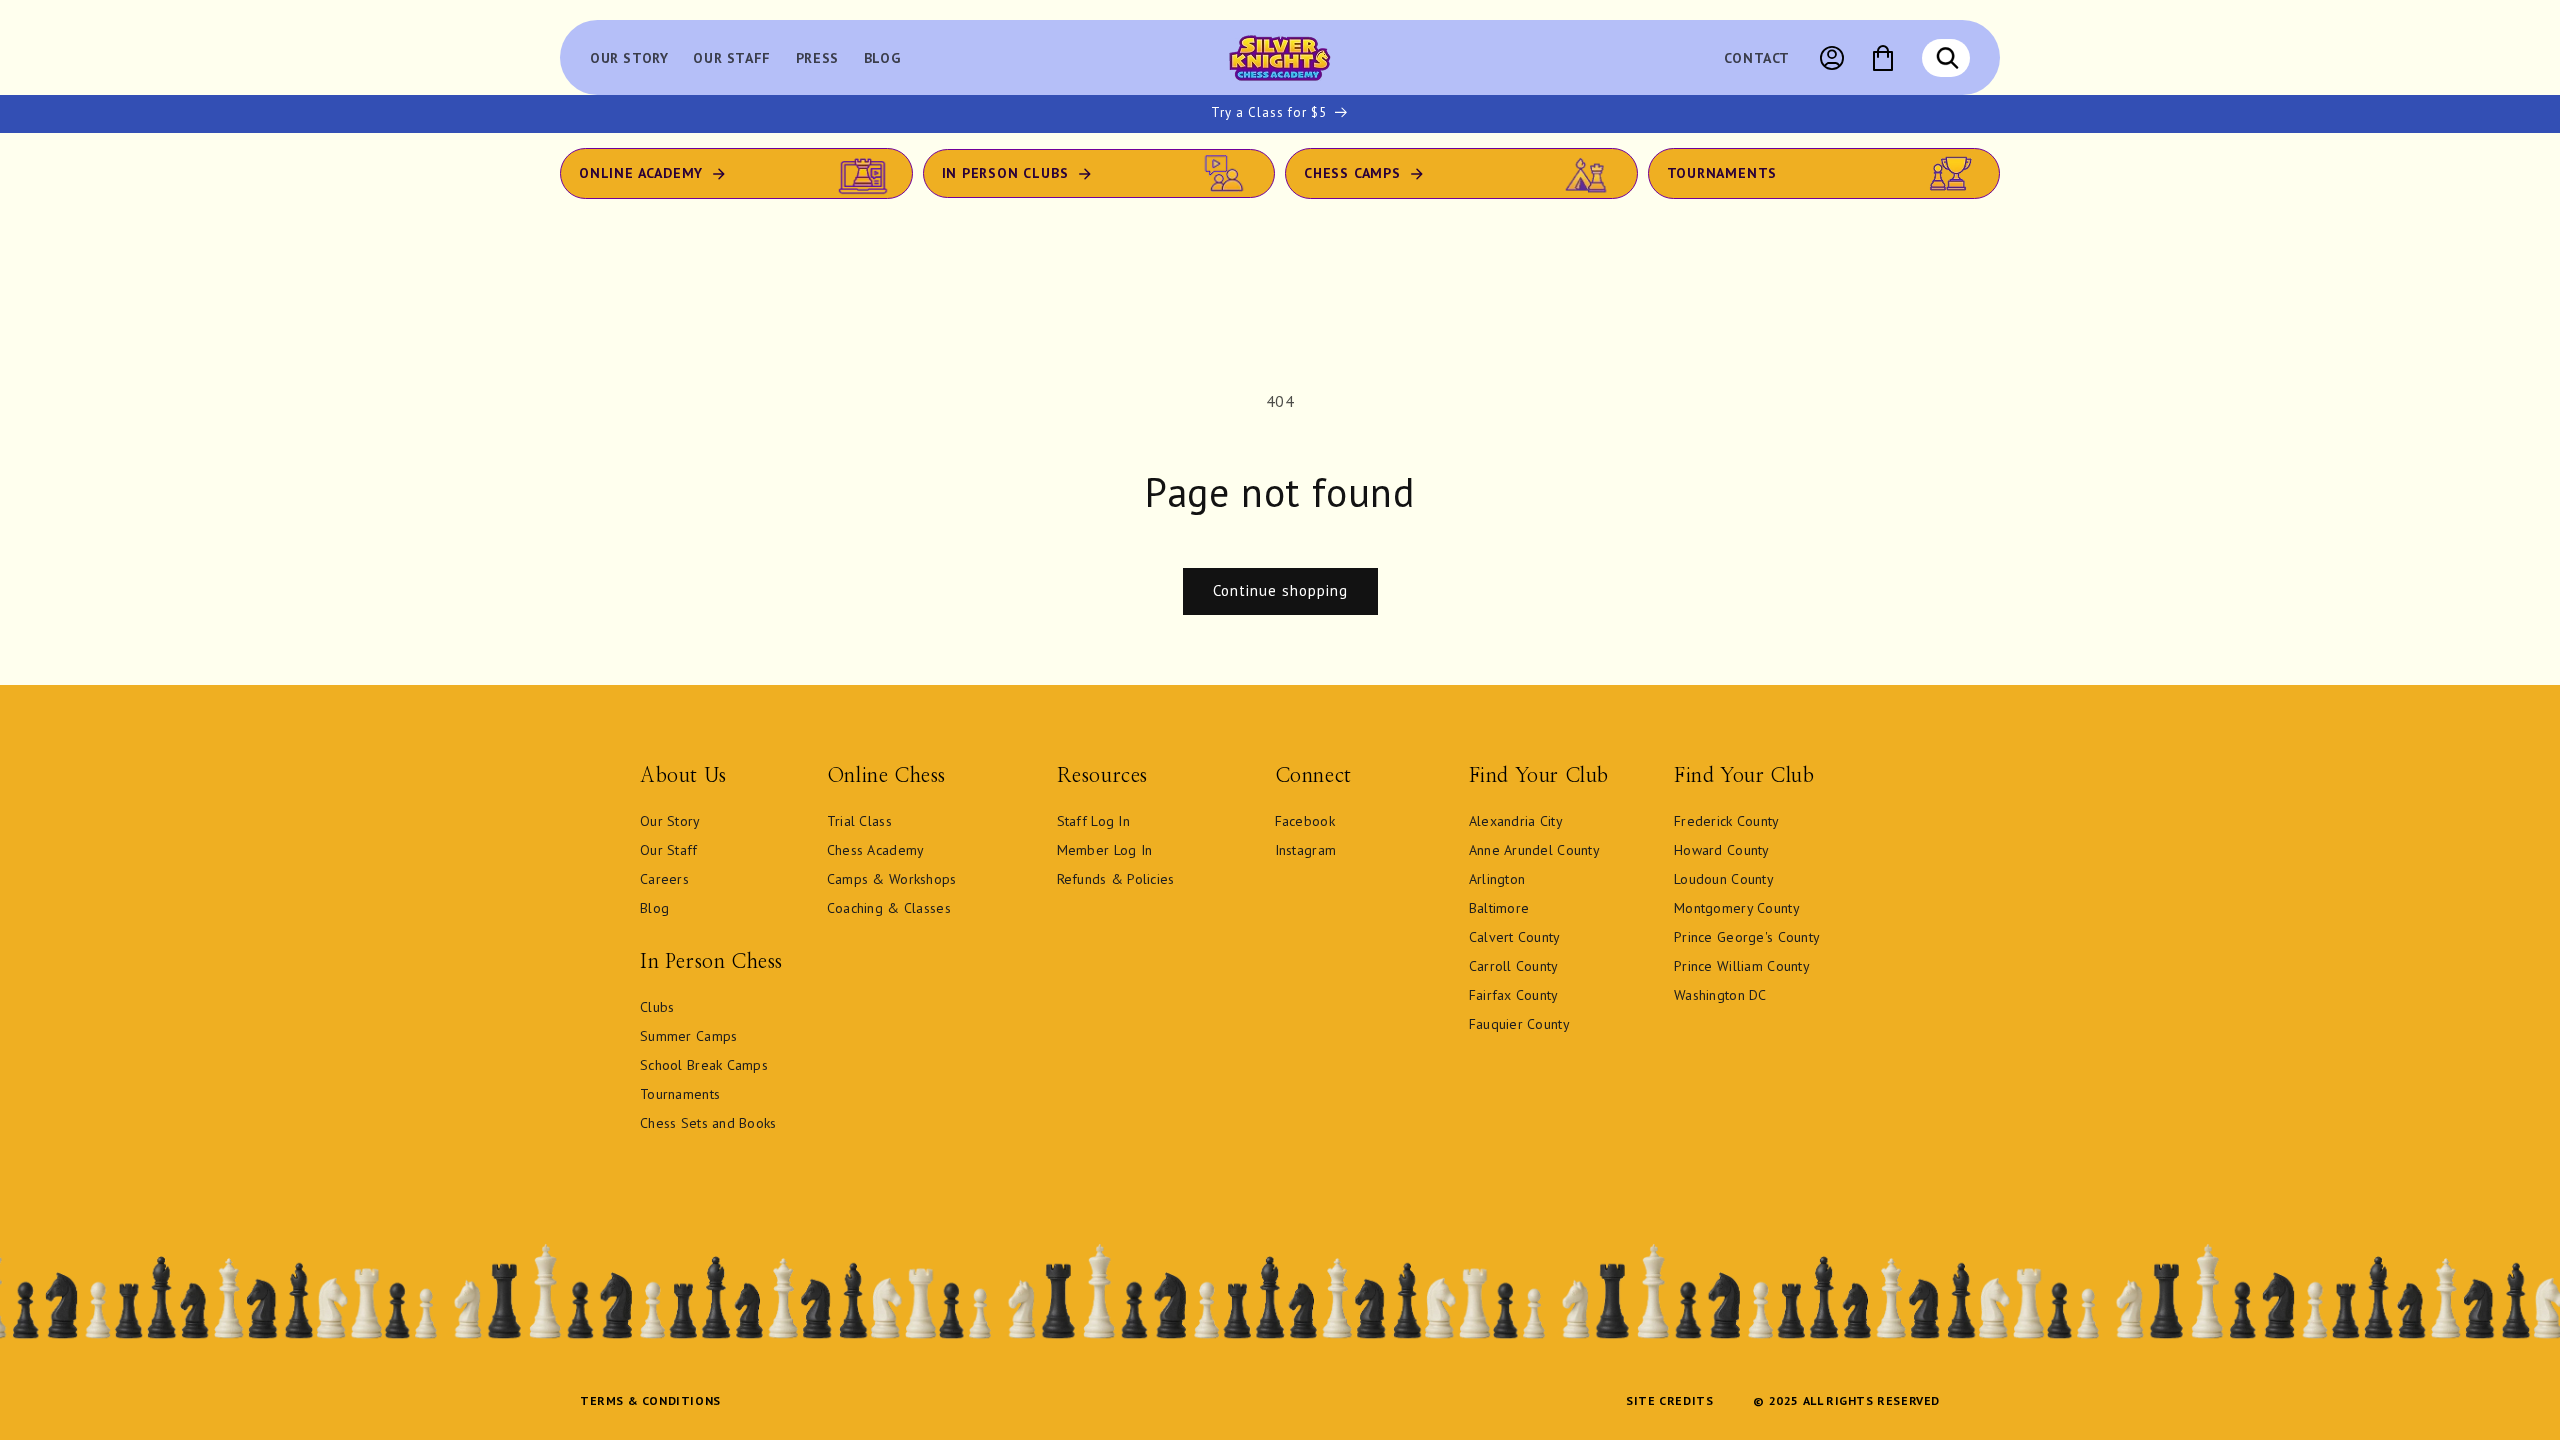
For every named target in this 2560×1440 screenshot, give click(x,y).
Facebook (1305, 821)
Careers (664, 879)
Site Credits (1669, 1400)
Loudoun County (1724, 879)
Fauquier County (1519, 1024)
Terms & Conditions (650, 1400)
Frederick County (1726, 821)
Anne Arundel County (1534, 850)
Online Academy (641, 173)
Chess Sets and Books (708, 1123)
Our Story (670, 821)
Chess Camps (1352, 173)
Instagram (1306, 850)
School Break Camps (704, 1065)
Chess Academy (876, 850)
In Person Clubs (1005, 173)
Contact (1757, 58)
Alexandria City (1516, 821)
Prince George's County (1747, 937)
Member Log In (1105, 850)
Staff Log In (1093, 821)
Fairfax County (1514, 995)
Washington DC (1720, 995)
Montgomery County (1737, 908)
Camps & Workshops (892, 879)
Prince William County (1742, 966)
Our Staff (669, 850)
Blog (654, 908)
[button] (1947, 58)
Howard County (1722, 850)
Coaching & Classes (889, 908)
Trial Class (859, 821)
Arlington (1497, 879)
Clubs (657, 1007)
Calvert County (1515, 937)
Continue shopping (1280, 590)
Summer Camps (688, 1036)
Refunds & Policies (1116, 879)
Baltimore (1499, 908)
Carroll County (1514, 966)
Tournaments (1722, 173)
